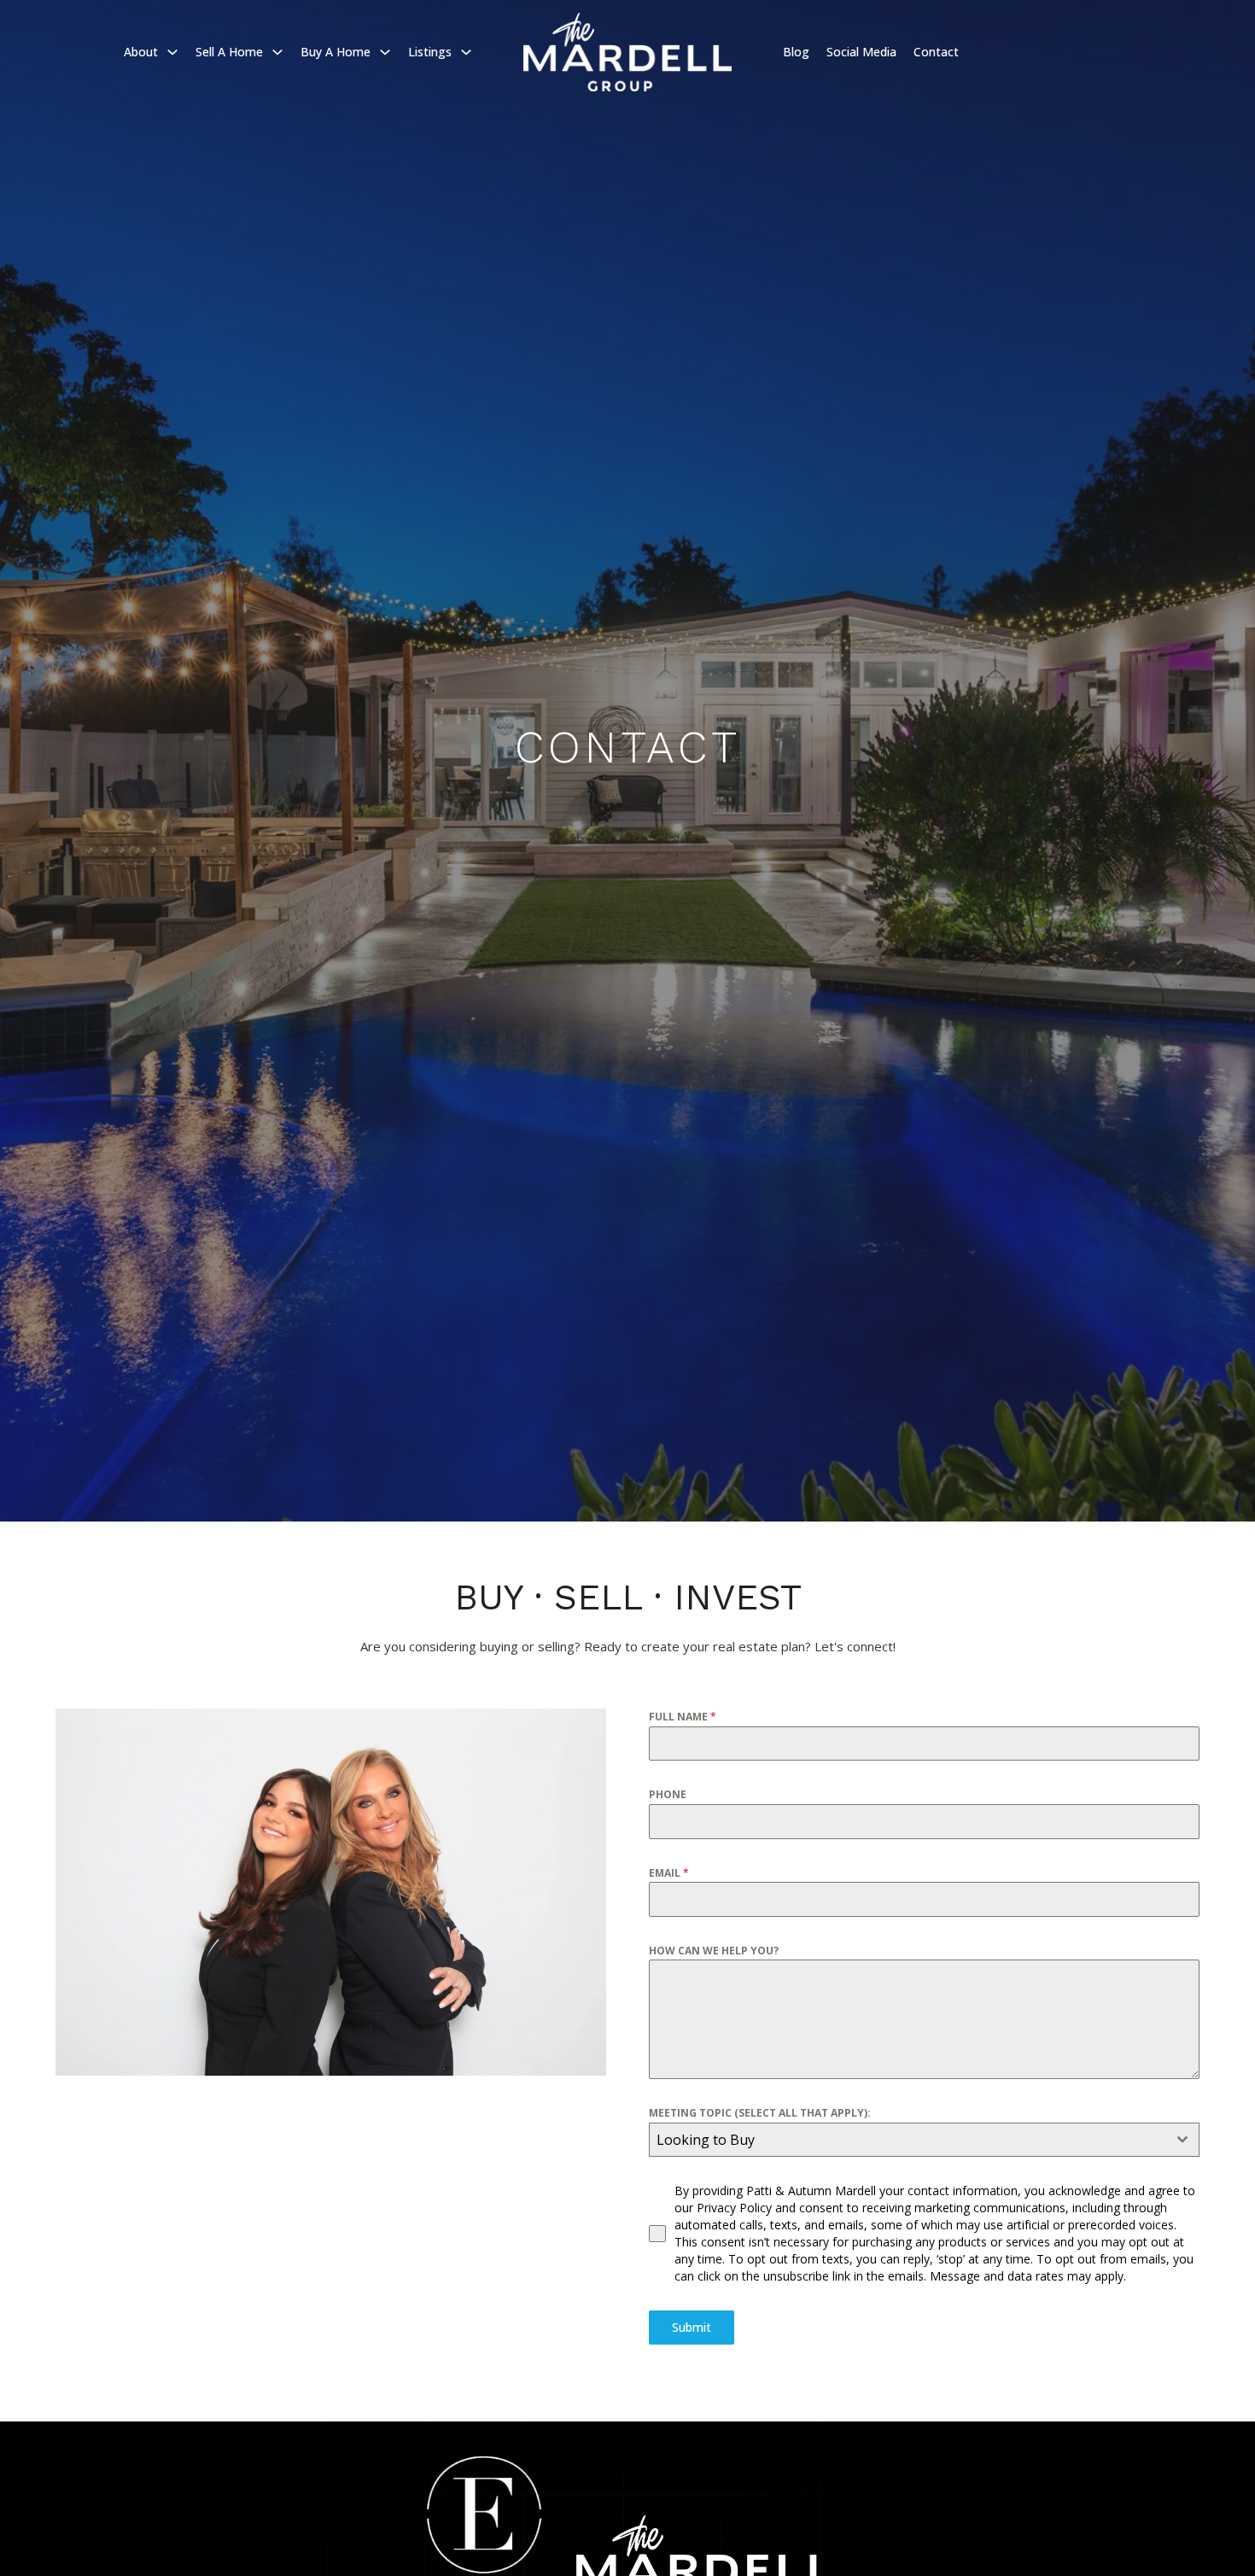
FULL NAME (683, 1717)
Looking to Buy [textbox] (706, 2140)
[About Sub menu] (172, 52)
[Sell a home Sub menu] (277, 52)
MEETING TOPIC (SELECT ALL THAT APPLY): (760, 2113)
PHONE (668, 1794)
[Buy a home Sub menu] (385, 52)
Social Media (861, 52)
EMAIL (669, 1873)
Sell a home (229, 52)
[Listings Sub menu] (466, 52)
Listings (430, 52)
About (141, 52)
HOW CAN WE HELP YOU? (714, 1951)
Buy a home (336, 52)
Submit (692, 2327)
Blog (796, 52)
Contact (936, 52)
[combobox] (924, 2140)
